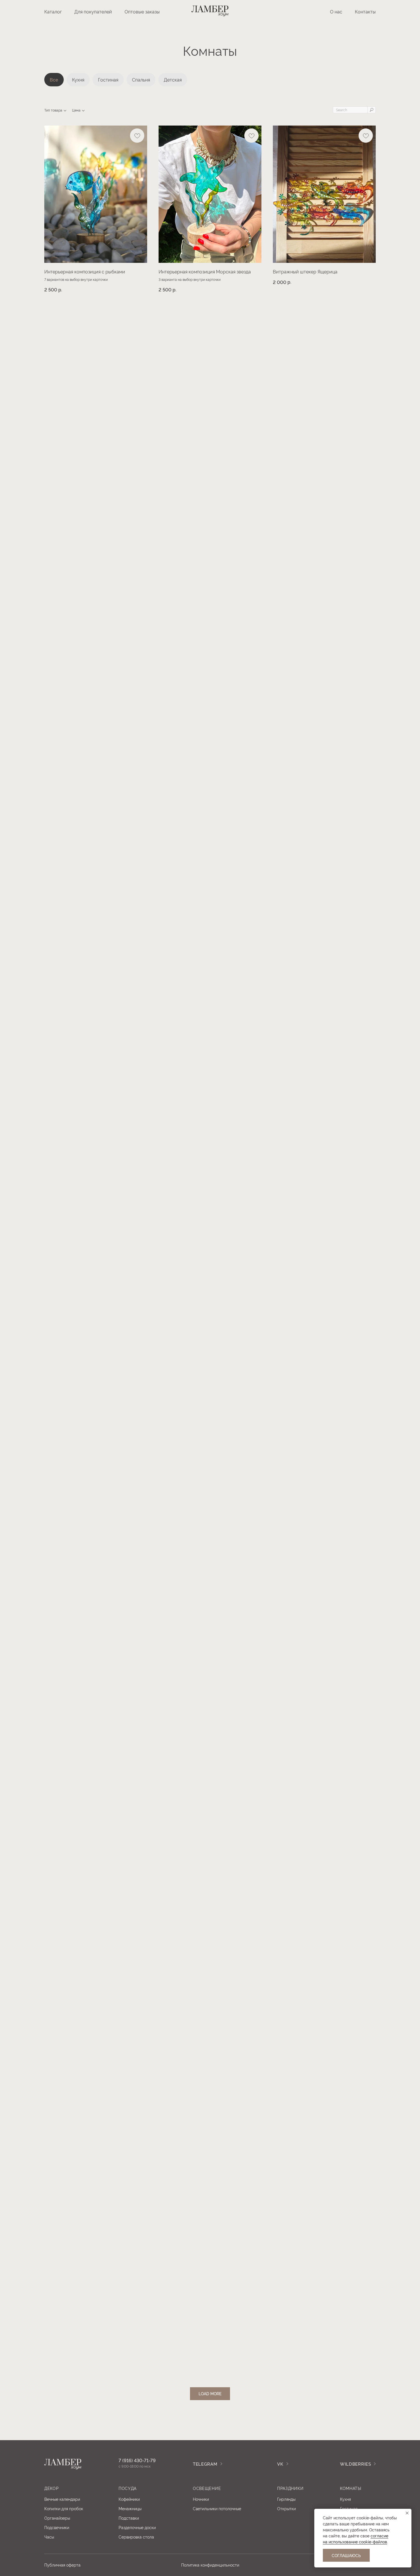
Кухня (78, 80)
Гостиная (108, 80)
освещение (207, 2488)
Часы (49, 2537)
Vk (280, 2464)
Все (54, 80)
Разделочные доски (137, 2527)
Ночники (201, 2499)
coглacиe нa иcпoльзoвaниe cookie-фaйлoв (356, 2539)
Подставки (129, 2518)
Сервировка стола (136, 2537)
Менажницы (130, 2508)
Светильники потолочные (217, 2508)
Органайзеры (57, 2518)
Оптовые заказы (142, 11)
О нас (336, 11)
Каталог (53, 11)
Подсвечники (57, 2527)
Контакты (365, 11)
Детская (173, 80)
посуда (128, 2488)
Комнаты (351, 2488)
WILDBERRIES (356, 2464)
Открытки (286, 2508)
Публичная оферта (62, 2565)
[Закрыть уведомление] (407, 2513)
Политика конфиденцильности (210, 2565)
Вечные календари (62, 2499)
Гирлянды (286, 2499)
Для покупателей (93, 11)
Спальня (141, 80)
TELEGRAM (205, 2464)
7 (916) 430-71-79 (137, 2460)
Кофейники (129, 2499)
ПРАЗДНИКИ (290, 2488)
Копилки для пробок (64, 2508)
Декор (52, 2488)
